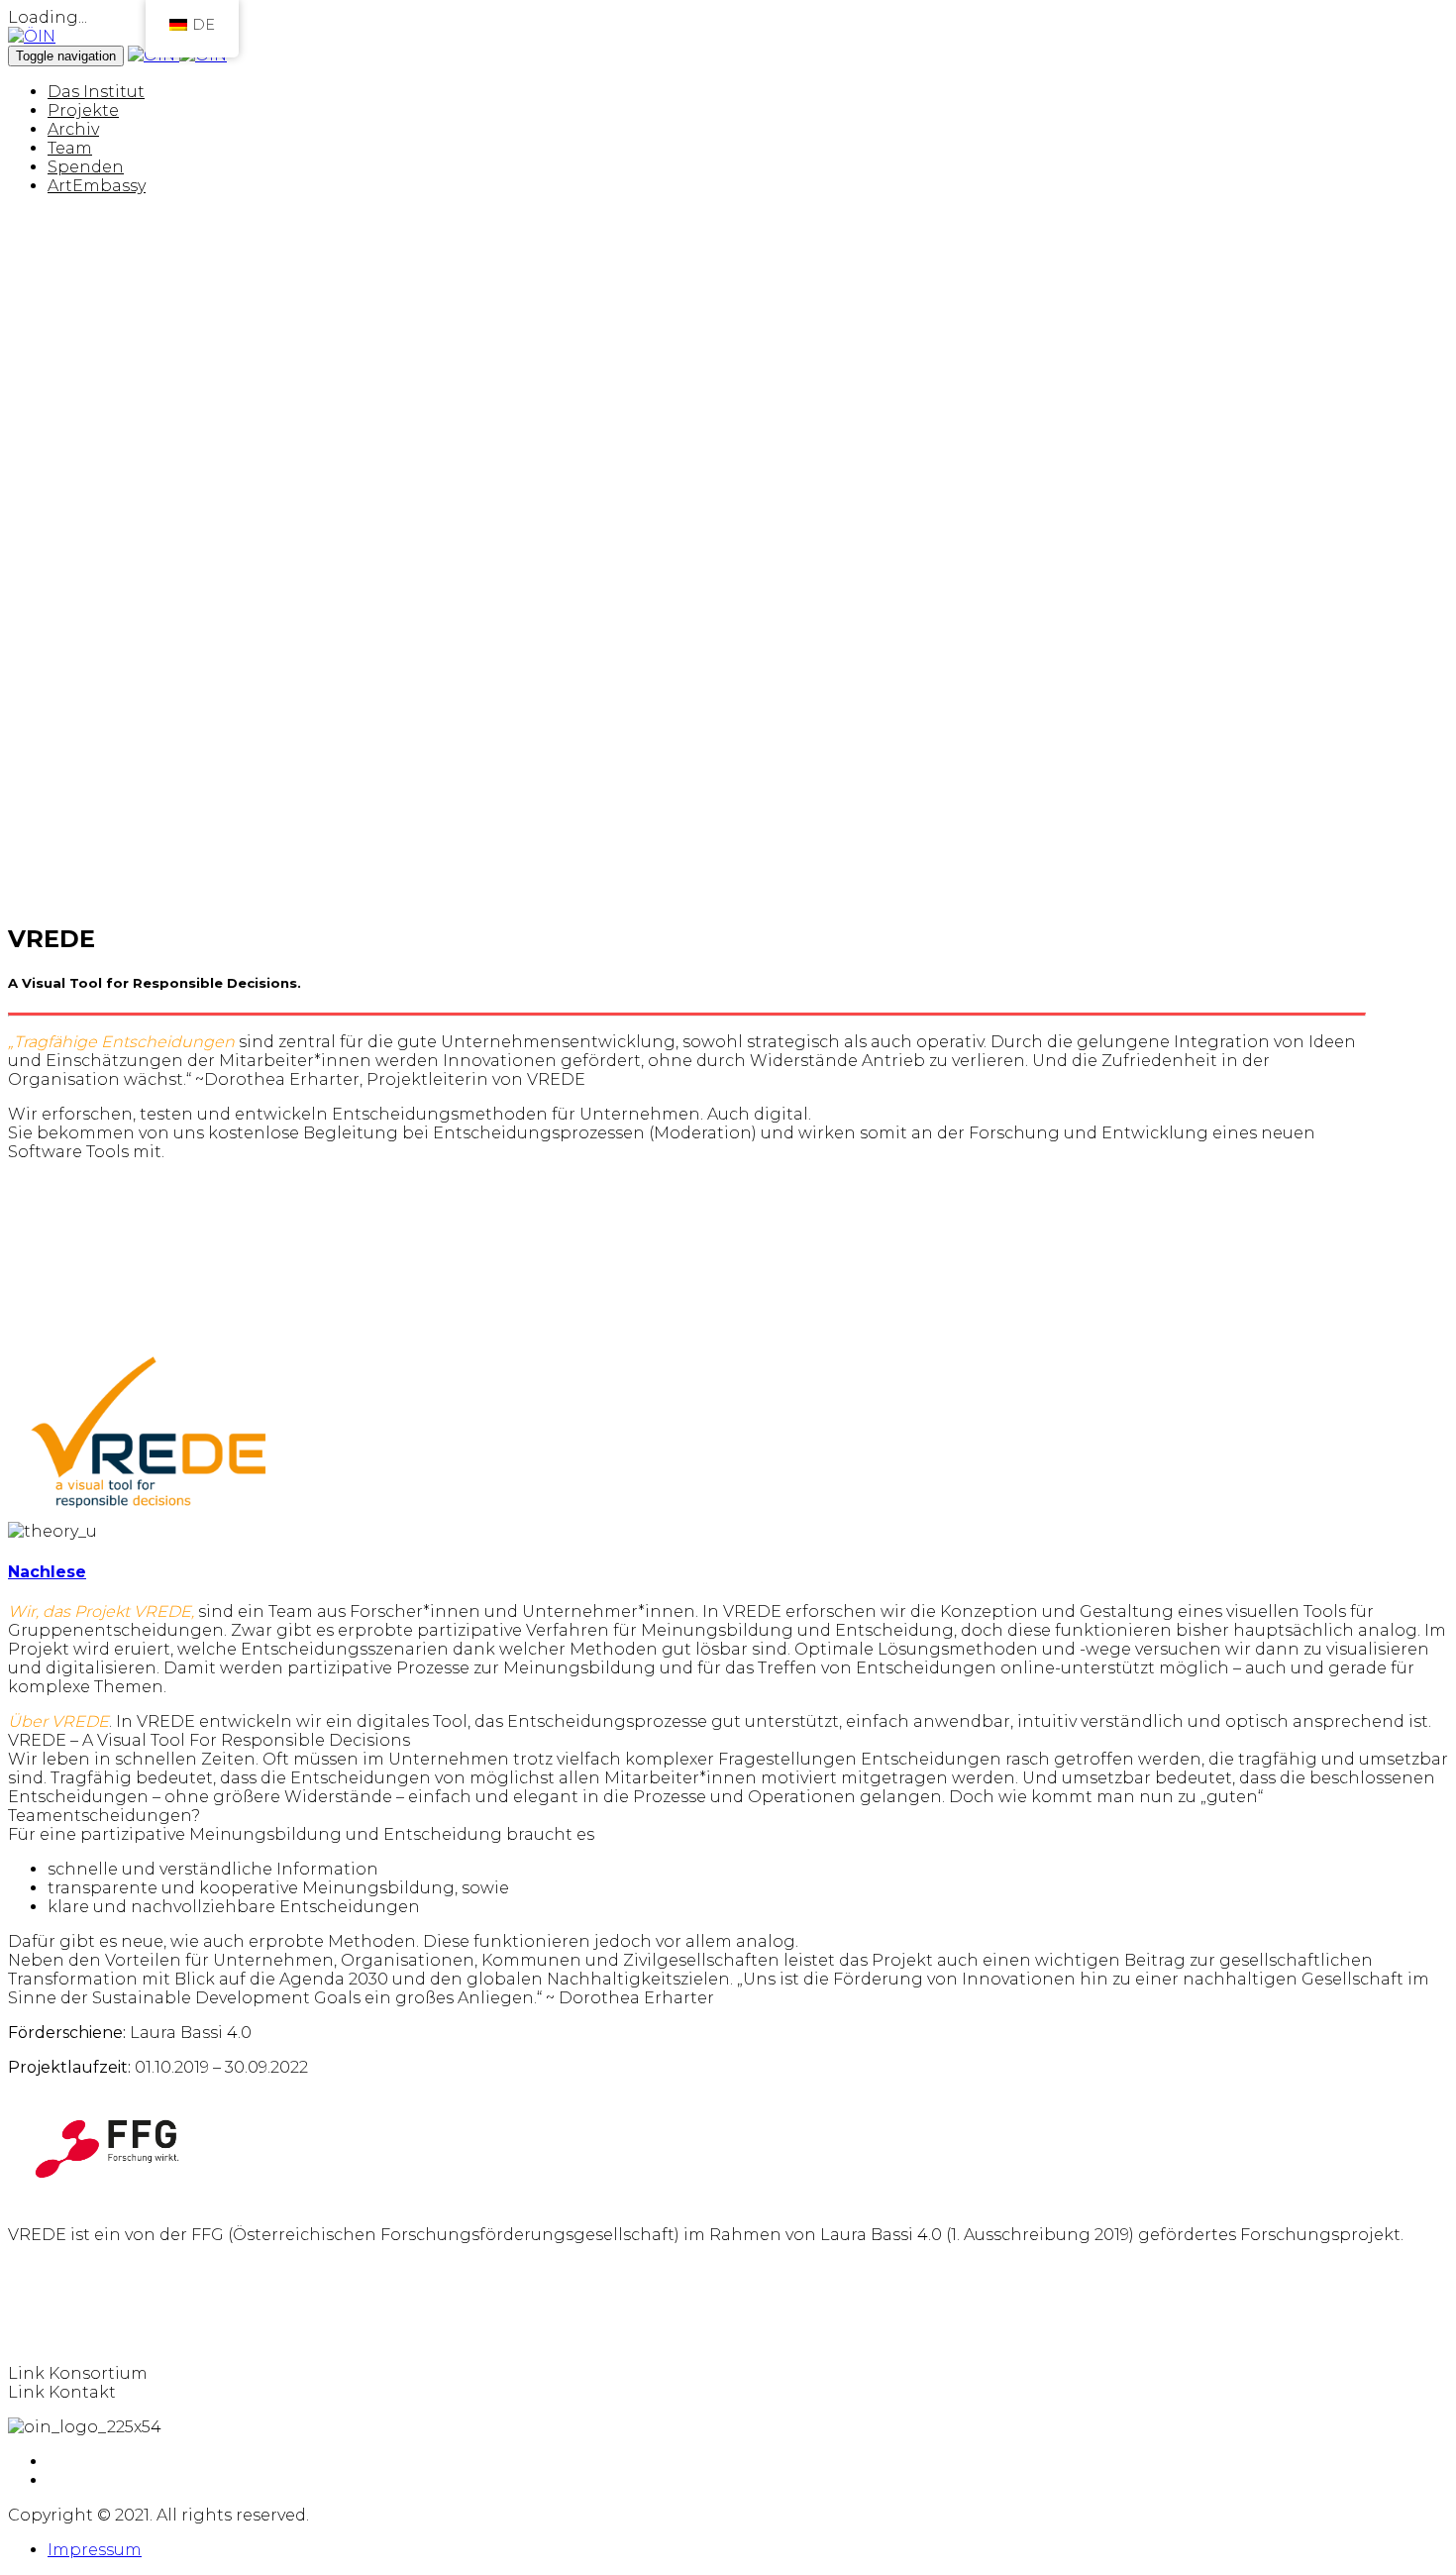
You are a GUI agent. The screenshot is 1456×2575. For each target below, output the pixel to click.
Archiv (73, 129)
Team (70, 148)
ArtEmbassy (97, 186)
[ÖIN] (32, 36)
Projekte (83, 110)
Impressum (95, 2550)
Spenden (86, 167)
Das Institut (96, 92)
